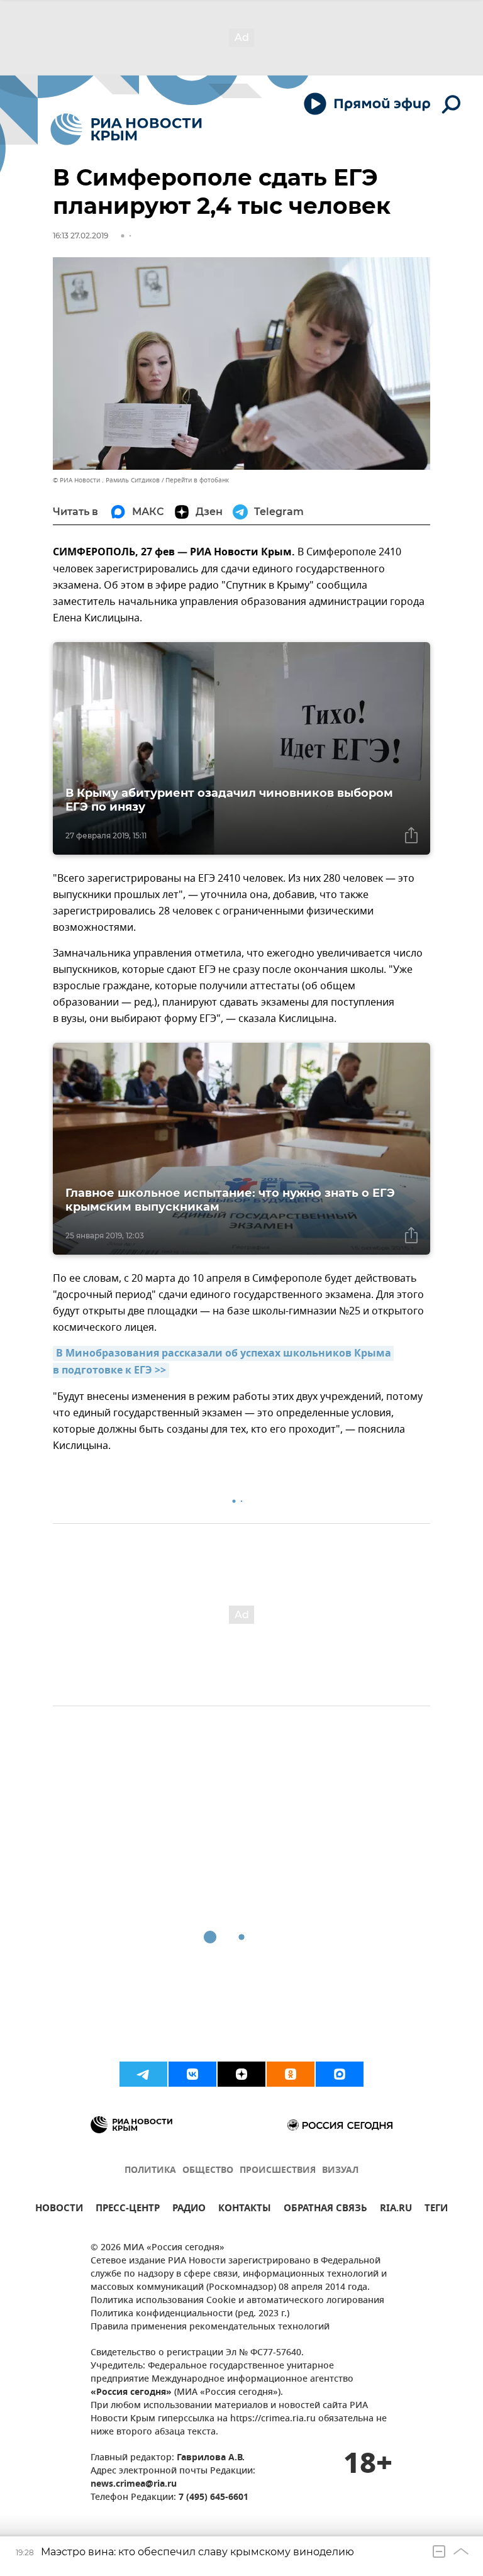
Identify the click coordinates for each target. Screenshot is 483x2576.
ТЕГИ (436, 2210)
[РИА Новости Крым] (126, 129)
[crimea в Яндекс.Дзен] (241, 2074)
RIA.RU (396, 2210)
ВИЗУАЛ (340, 2171)
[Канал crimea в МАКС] (340, 2074)
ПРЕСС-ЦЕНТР (128, 2210)
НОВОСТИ (59, 2210)
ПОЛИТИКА (150, 2171)
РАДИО (189, 2210)
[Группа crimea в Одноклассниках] (291, 2074)
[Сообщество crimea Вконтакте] (192, 2074)
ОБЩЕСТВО (208, 2171)
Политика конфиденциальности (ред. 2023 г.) (190, 2314)
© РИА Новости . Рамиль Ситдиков (106, 480)
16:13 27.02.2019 (80, 236)
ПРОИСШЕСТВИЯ (278, 2171)
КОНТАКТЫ (245, 2210)
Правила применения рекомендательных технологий (210, 2327)
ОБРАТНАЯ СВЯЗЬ (325, 2210)
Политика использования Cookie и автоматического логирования (237, 2301)
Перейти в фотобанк (197, 480)
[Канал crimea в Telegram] (143, 2074)
